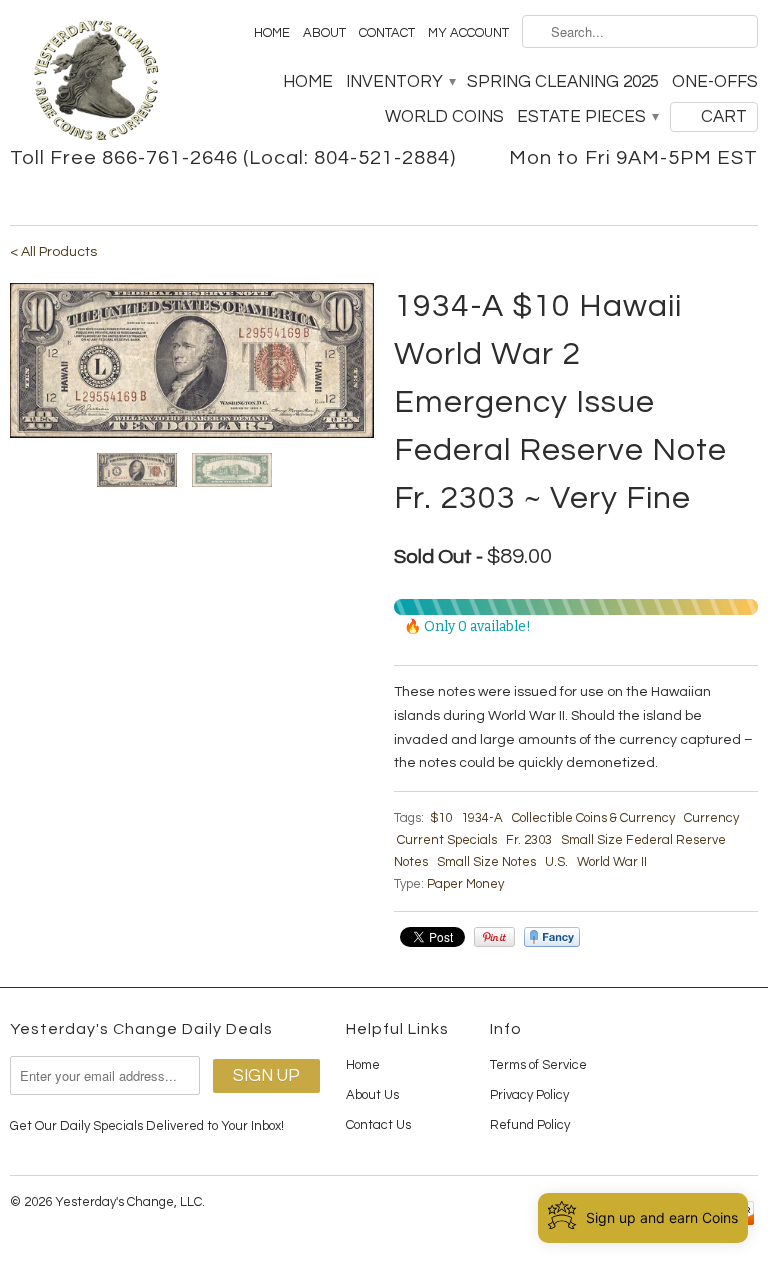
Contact (387, 33)
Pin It (494, 937)
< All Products (53, 252)
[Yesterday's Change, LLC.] (96, 82)
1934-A (482, 818)
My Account (468, 33)
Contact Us (378, 1125)
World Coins (444, 117)
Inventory (400, 82)
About (324, 33)
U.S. (556, 862)
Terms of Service (538, 1065)
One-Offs (715, 82)
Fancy (552, 937)
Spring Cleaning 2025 (563, 82)
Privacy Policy (529, 1095)
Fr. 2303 (529, 840)
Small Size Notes (486, 862)
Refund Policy (530, 1125)
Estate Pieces (587, 117)
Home (272, 33)
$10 (441, 818)
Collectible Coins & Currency (593, 818)
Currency (711, 818)
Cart (724, 117)
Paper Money (465, 884)
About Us (372, 1095)
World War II (612, 862)
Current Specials (447, 840)
